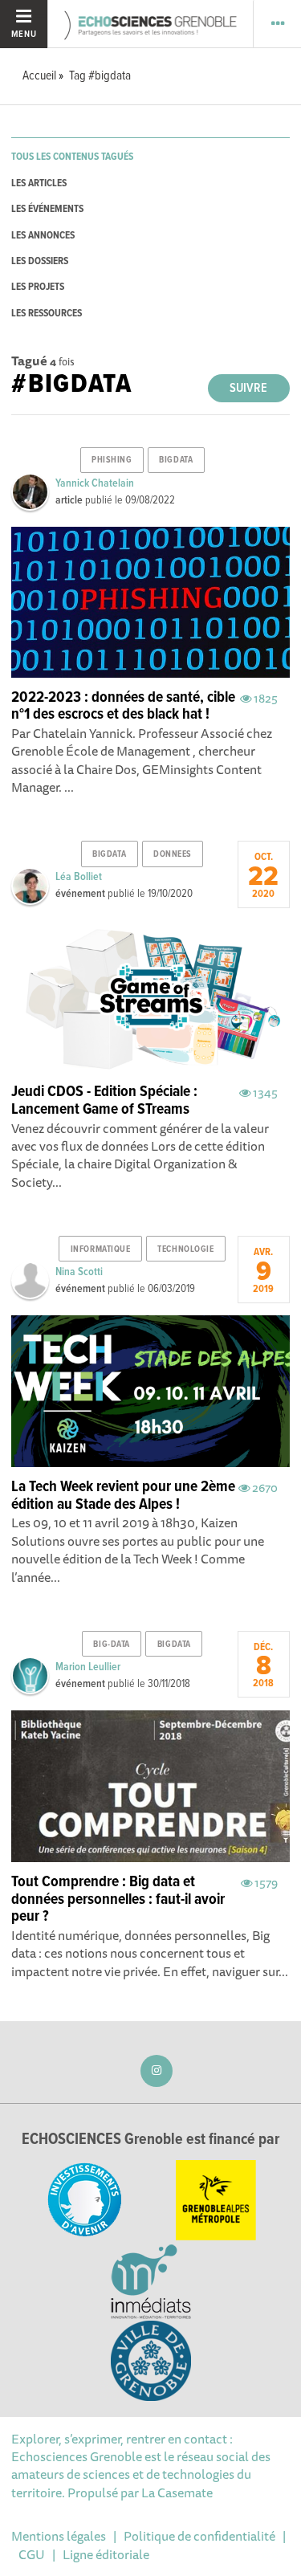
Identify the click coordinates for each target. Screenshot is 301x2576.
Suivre (248, 388)
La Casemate (177, 2492)
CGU (32, 2554)
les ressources (47, 314)
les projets (38, 287)
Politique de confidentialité (199, 2536)
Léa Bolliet (79, 877)
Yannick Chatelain (95, 483)
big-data (111, 1645)
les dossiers (40, 261)
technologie (185, 1249)
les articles (39, 183)
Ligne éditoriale (106, 2554)
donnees (173, 854)
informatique (101, 1249)
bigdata (176, 460)
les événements (47, 209)
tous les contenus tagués (72, 157)
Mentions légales (59, 2536)
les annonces (43, 236)
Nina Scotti (79, 1272)
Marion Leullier (88, 1667)
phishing (112, 460)
